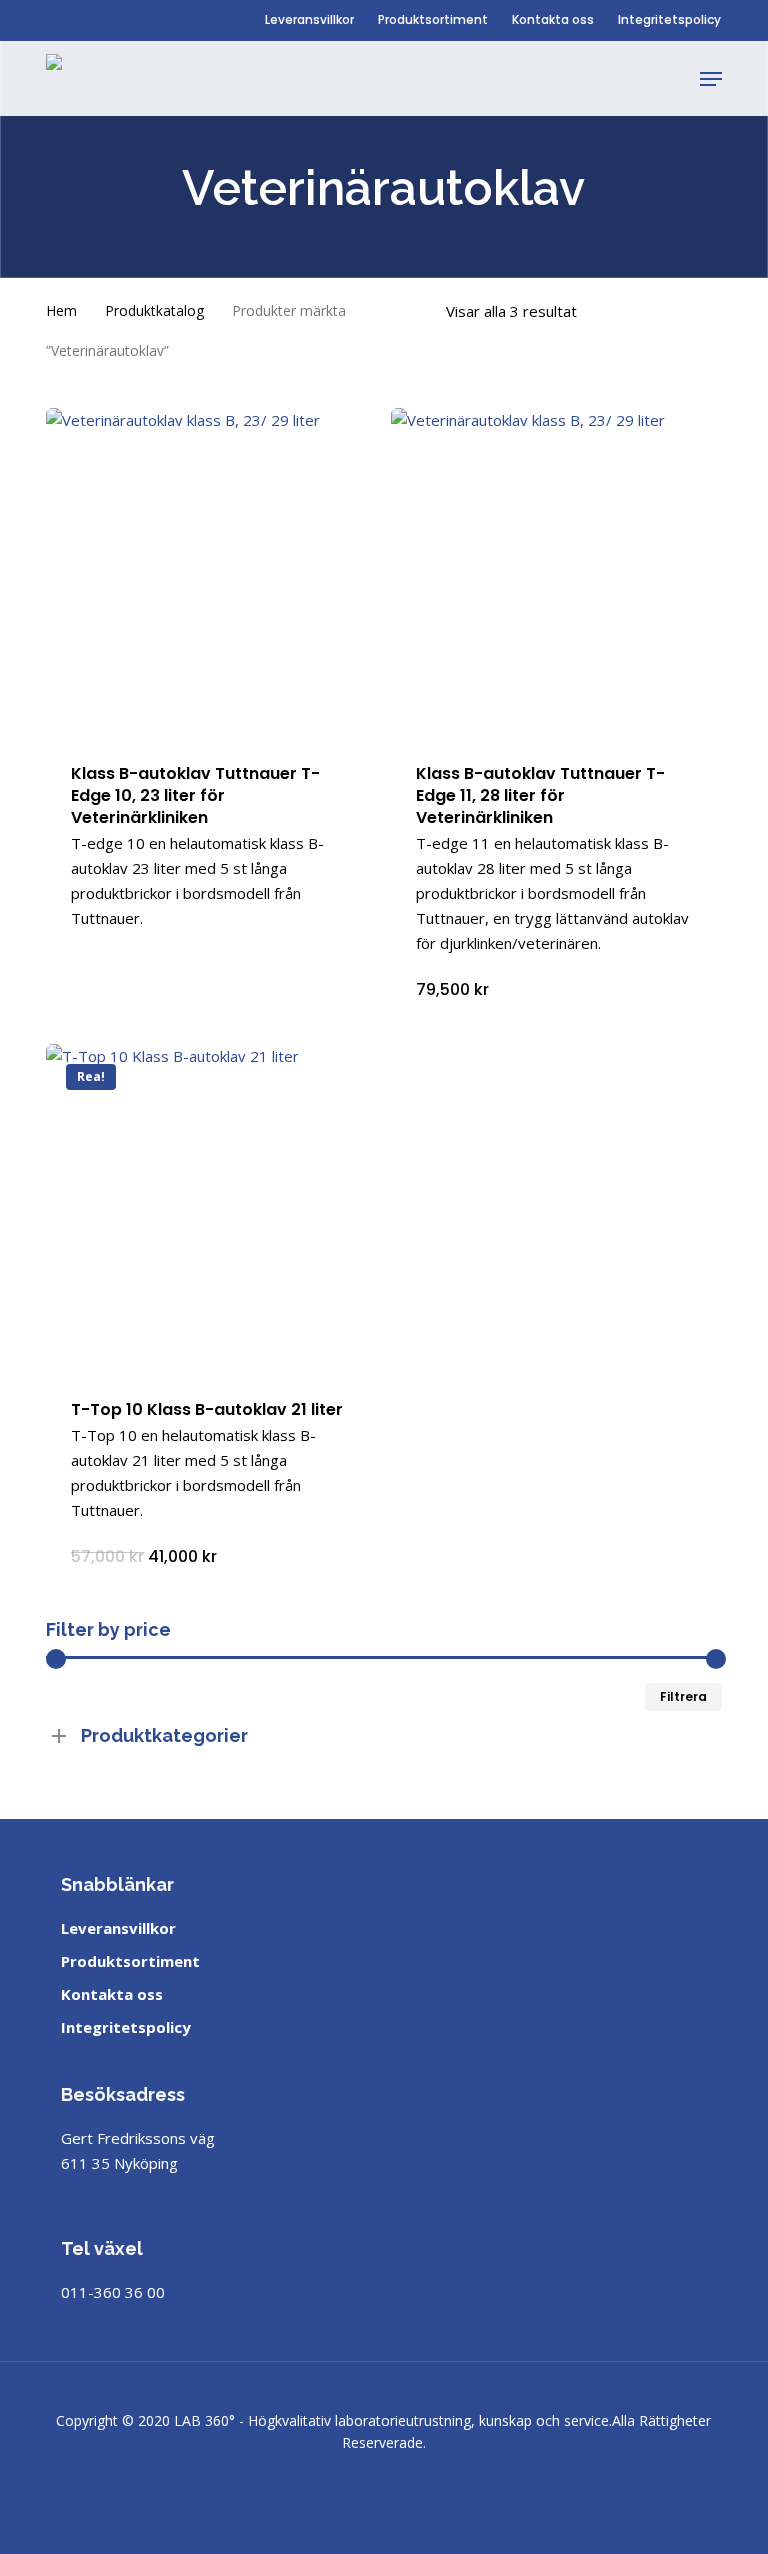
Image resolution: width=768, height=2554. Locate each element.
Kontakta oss (112, 1994)
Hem (61, 310)
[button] (711, 79)
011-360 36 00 (113, 2292)
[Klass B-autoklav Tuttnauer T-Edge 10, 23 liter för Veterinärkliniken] (211, 573)
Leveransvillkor (118, 1928)
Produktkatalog (154, 310)
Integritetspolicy (126, 2027)
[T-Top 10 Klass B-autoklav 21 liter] (211, 1209)
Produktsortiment (130, 1961)
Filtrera (683, 1696)
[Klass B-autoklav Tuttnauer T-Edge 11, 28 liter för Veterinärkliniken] (556, 573)
